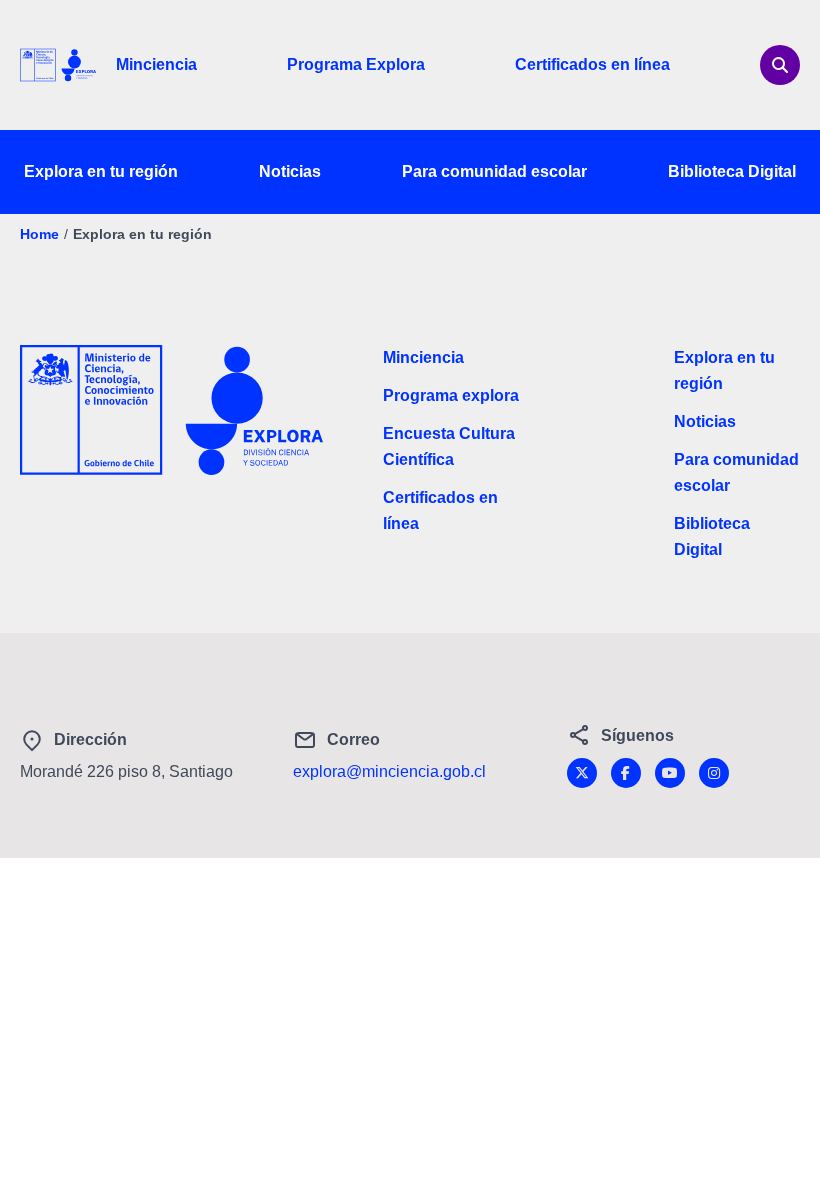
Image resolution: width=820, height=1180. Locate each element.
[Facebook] (626, 773)
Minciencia (156, 64)
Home (39, 234)
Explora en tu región (101, 171)
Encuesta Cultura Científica (449, 446)
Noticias (290, 171)
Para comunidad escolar (494, 171)
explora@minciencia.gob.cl (389, 771)
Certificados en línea (592, 64)
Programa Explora (356, 64)
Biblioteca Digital (732, 171)
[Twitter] (582, 773)
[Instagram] (714, 773)
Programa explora (451, 395)
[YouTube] (670, 773)
